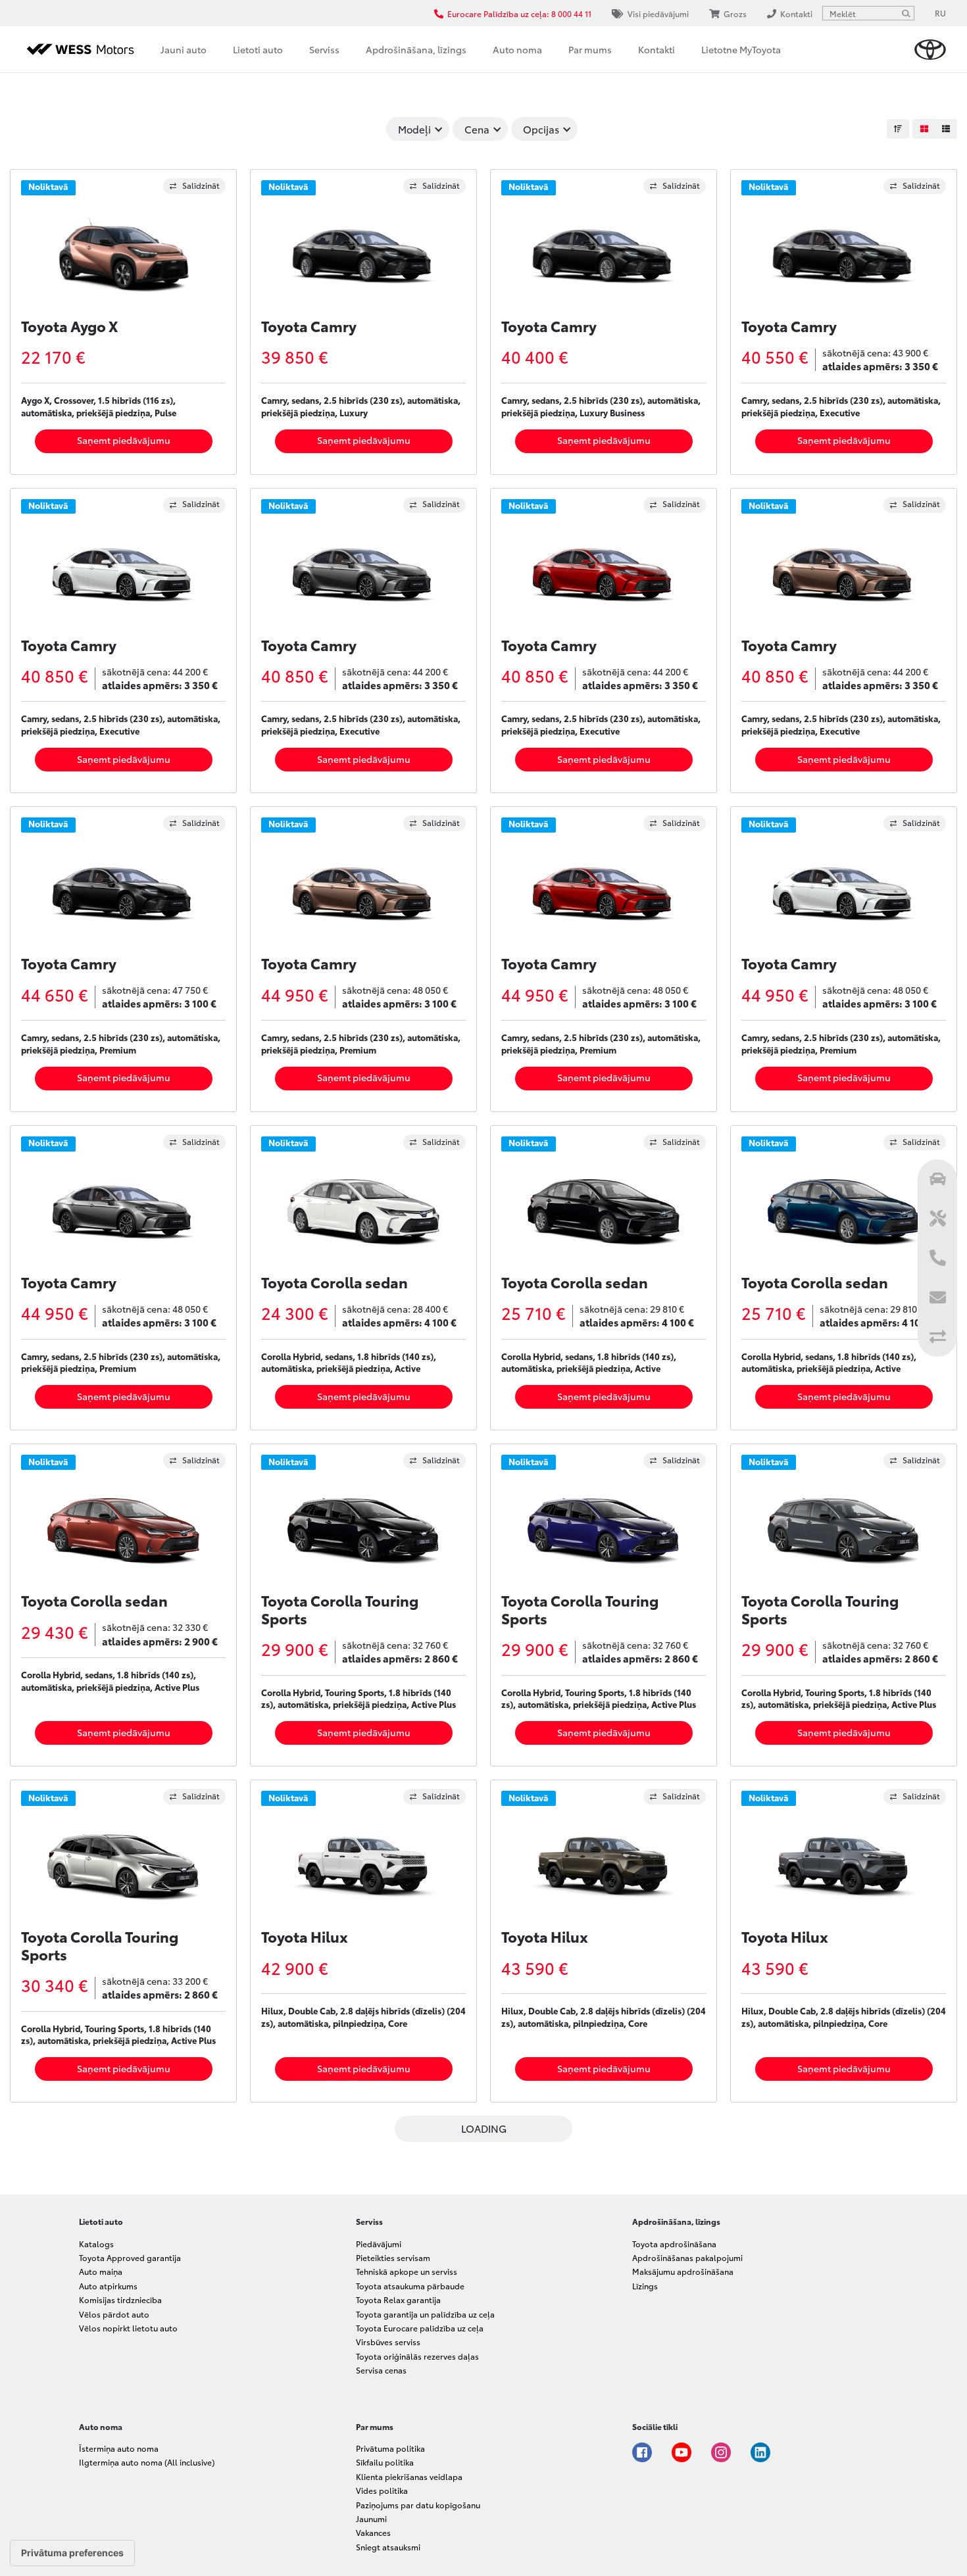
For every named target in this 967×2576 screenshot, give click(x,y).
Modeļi (414, 129)
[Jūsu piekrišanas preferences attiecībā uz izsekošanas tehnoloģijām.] (72, 2553)
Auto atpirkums (108, 2286)
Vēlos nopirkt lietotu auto (128, 2328)
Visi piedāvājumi (658, 13)
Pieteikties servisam (393, 2257)
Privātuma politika (390, 2448)
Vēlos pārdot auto (114, 2314)
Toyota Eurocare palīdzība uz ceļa (420, 2328)
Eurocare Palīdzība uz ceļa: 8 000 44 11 (519, 13)
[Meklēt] (906, 13)
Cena (477, 129)
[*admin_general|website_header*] (930, 50)
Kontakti (657, 49)
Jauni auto (184, 49)
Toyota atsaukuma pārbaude (410, 2286)
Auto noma (517, 49)
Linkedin (760, 2452)
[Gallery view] (924, 129)
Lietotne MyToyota (741, 49)
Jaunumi (371, 2518)
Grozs (735, 13)
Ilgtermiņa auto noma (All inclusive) (147, 2462)
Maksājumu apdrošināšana (683, 2271)
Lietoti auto (258, 49)
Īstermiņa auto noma (119, 2448)
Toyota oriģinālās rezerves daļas (417, 2356)
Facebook (642, 2452)
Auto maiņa (101, 2271)
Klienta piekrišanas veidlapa (409, 2476)
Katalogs (96, 2244)
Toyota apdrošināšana (674, 2244)
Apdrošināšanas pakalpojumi (687, 2257)
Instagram (721, 2452)
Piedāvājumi (379, 2244)
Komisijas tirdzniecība (120, 2299)
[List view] (946, 129)
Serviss (324, 49)
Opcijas (541, 129)
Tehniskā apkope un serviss (407, 2271)
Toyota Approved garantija (130, 2257)
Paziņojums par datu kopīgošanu (418, 2505)
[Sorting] (898, 129)
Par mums (590, 49)
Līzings (645, 2286)
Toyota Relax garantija (398, 2299)
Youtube (682, 2452)
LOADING (484, 2128)
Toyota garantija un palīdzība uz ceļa (425, 2314)
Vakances (373, 2532)
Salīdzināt (201, 185)
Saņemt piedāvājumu (124, 440)
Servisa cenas (381, 2370)
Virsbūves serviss (388, 2342)
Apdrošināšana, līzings (416, 49)
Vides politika (382, 2490)
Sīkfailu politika (385, 2462)
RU (940, 13)
